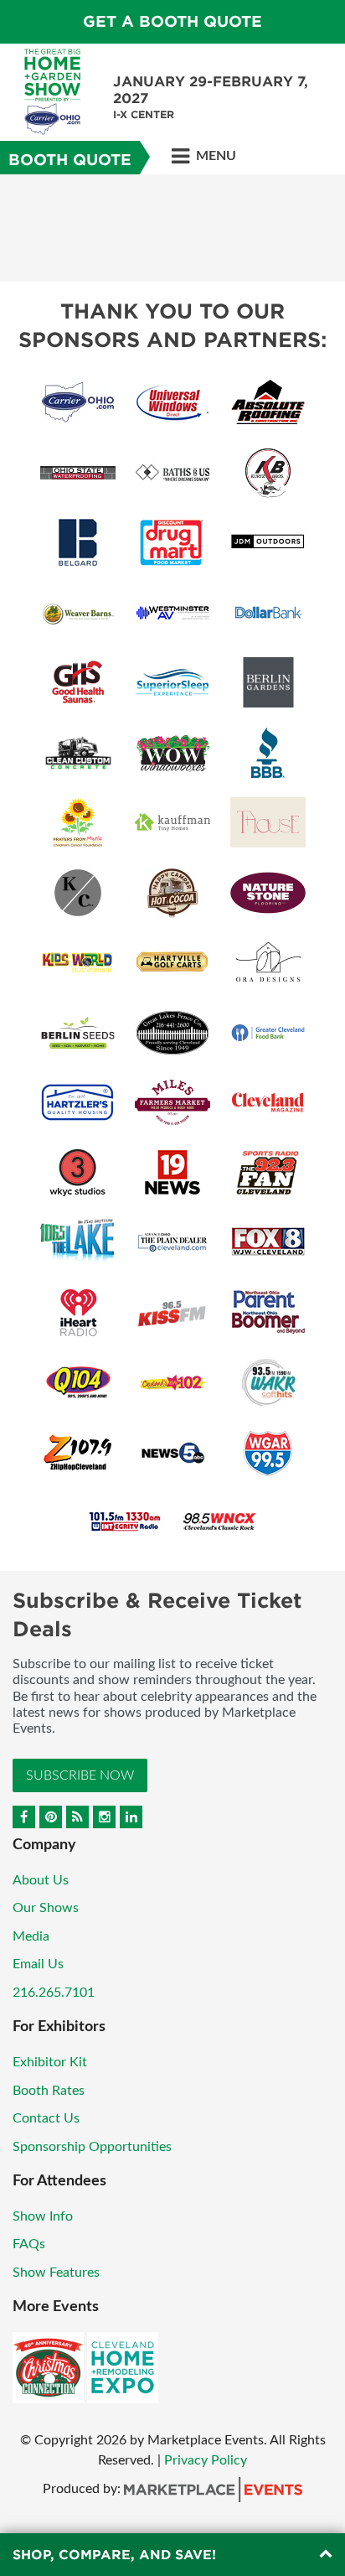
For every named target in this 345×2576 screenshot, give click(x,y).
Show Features (56, 2273)
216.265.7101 (54, 1993)
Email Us (38, 1964)
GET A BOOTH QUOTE (172, 21)
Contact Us (46, 2118)
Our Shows (46, 1908)
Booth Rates (49, 2091)
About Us (41, 1880)
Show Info (43, 2216)
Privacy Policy (206, 2460)
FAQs (29, 2244)
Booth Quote (70, 160)
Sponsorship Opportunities (92, 2147)
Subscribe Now (80, 1775)
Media (31, 1936)
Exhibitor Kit (50, 2062)
